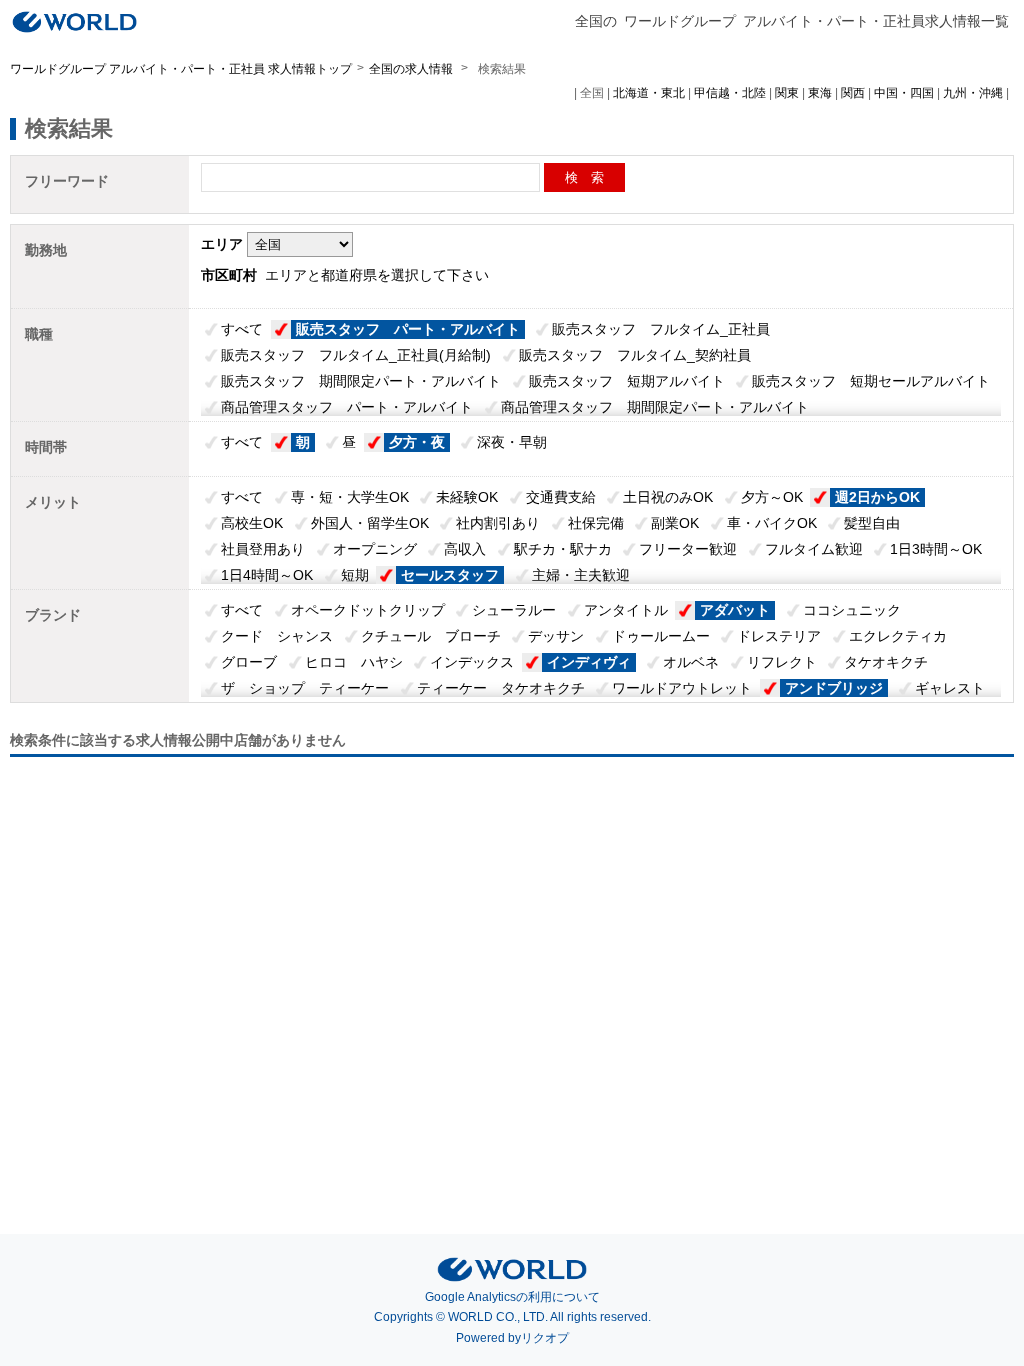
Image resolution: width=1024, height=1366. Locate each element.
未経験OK (467, 497)
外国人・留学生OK (370, 523)
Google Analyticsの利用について (512, 1297)
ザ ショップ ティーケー (305, 688)
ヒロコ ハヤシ (354, 662)
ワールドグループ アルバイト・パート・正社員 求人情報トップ (181, 69)
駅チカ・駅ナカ (563, 549)
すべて (242, 329)
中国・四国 (904, 93)
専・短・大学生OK (350, 497)
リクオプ (545, 1338)
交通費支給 (561, 497)
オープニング (375, 549)
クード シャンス (277, 636)
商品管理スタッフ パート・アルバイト (347, 407)
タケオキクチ (886, 662)
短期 (355, 575)
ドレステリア (779, 636)
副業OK (675, 523)
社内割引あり (498, 523)
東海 (820, 93)
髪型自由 (872, 523)
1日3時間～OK (936, 549)
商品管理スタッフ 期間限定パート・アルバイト (655, 407)
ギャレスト (950, 688)
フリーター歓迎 (688, 549)
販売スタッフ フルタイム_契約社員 (635, 355)
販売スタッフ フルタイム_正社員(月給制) (356, 355)
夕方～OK (772, 497)
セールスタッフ (450, 575)
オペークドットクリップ (368, 610)
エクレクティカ (898, 636)
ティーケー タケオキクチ (501, 688)
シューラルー (514, 610)
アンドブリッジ (834, 688)
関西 (853, 93)
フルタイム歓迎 (814, 549)
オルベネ (691, 662)
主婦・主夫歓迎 (581, 575)
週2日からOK (877, 497)
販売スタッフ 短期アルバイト (627, 381)
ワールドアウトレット (682, 688)
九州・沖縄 (973, 93)
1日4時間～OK (267, 575)
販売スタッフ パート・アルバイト (408, 329)
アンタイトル (626, 610)
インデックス (472, 662)
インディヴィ (589, 662)
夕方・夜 (417, 442)
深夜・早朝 (512, 442)
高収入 (465, 549)
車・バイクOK (772, 523)
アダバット (735, 610)
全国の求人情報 (412, 69)
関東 (787, 93)
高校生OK (252, 523)
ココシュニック (852, 610)
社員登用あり (263, 549)
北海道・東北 (649, 93)
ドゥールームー (661, 636)
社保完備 (596, 523)
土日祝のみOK (668, 497)
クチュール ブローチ (431, 636)
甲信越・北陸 (730, 93)
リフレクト (782, 662)
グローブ (249, 662)
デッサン (556, 636)
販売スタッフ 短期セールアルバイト (871, 381)
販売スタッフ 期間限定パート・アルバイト (361, 381)
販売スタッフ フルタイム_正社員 (661, 329)
